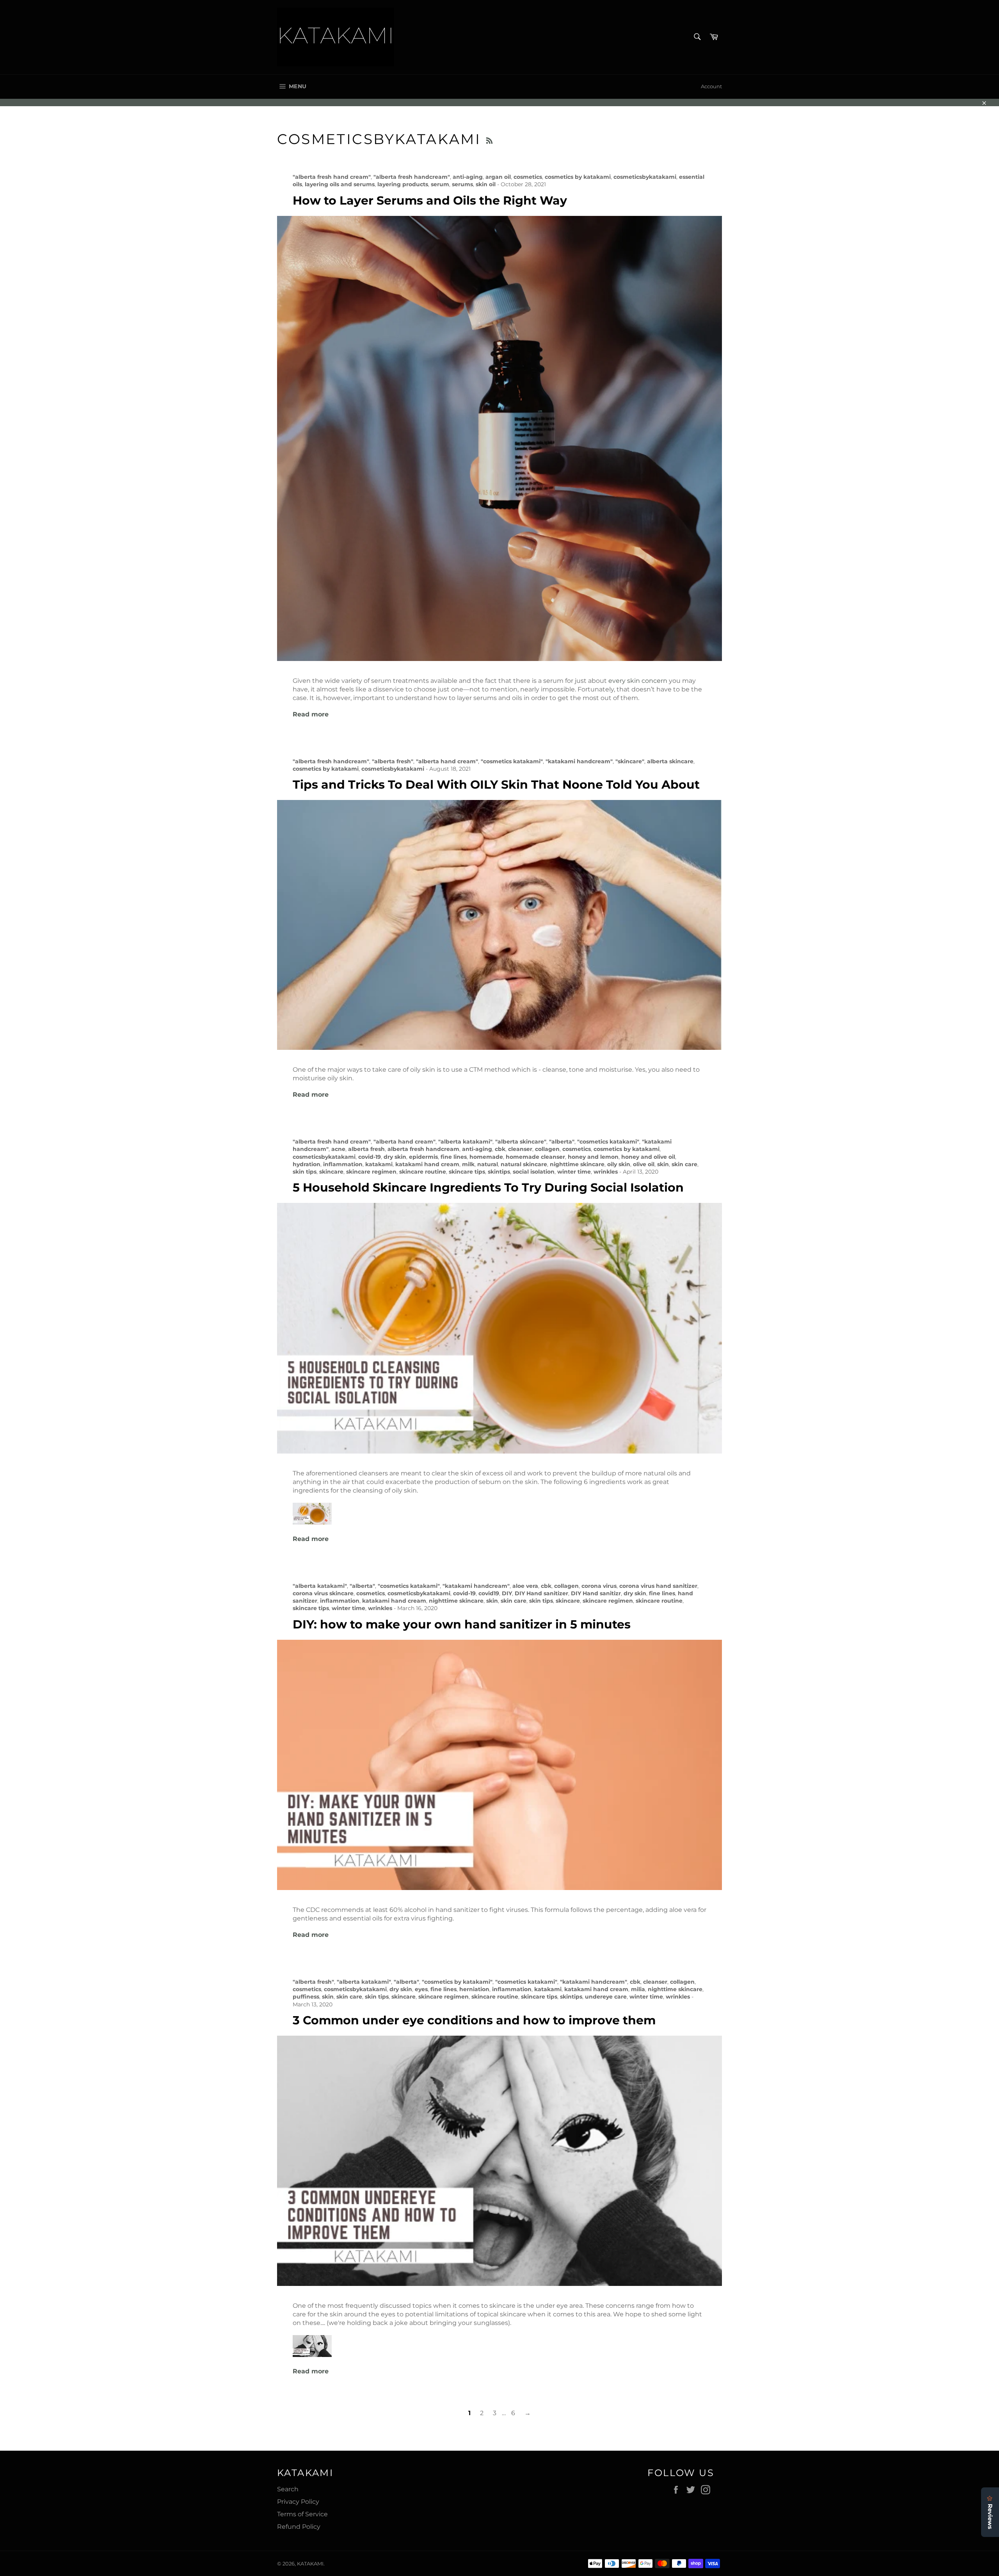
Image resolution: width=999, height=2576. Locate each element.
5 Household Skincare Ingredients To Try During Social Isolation (488, 1187)
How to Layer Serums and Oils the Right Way (430, 200)
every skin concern (638, 681)
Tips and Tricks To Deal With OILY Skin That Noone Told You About (496, 785)
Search (288, 2489)
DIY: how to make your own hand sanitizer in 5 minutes (462, 1624)
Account (711, 86)
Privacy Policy (298, 2502)
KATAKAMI (310, 2564)
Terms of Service (302, 2514)
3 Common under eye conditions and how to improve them (474, 2020)
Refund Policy (299, 2527)
